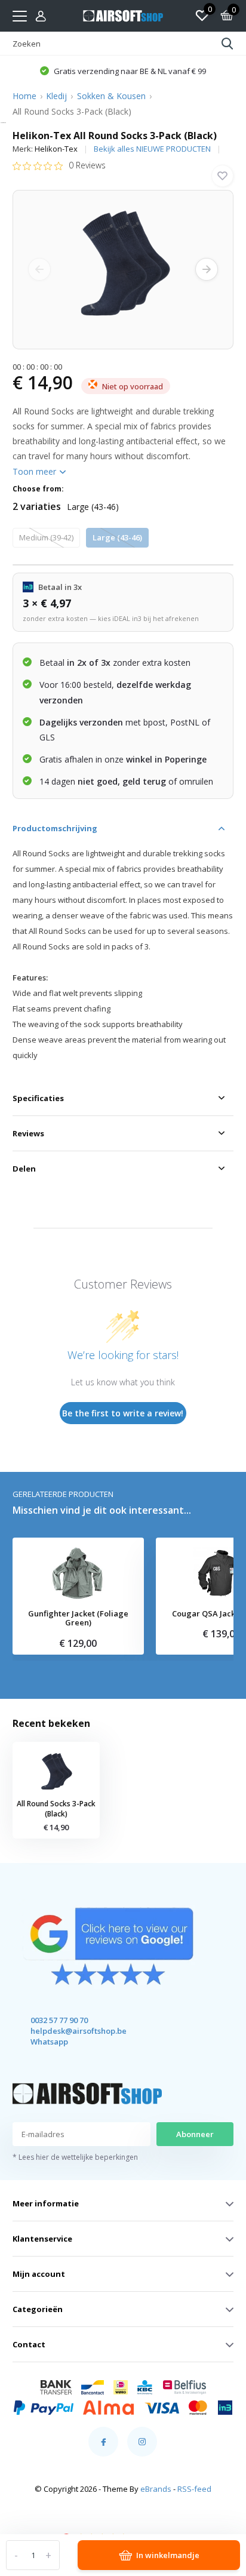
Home (24, 96)
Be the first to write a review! (123, 1413)
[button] (123, 70)
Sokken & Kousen (111, 96)
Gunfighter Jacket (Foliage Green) (78, 1619)
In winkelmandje (168, 2555)
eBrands (156, 2489)
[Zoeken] (227, 44)
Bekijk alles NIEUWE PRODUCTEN (152, 149)
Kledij (56, 96)
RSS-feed (194, 2489)
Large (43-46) (117, 537)
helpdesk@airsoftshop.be (68, 2031)
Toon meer (36, 471)
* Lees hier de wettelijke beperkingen (75, 2157)
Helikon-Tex (56, 149)
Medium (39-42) (46, 537)
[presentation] (39, 269)
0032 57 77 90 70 (59, 2020)
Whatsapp (49, 2042)
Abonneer (195, 2134)
